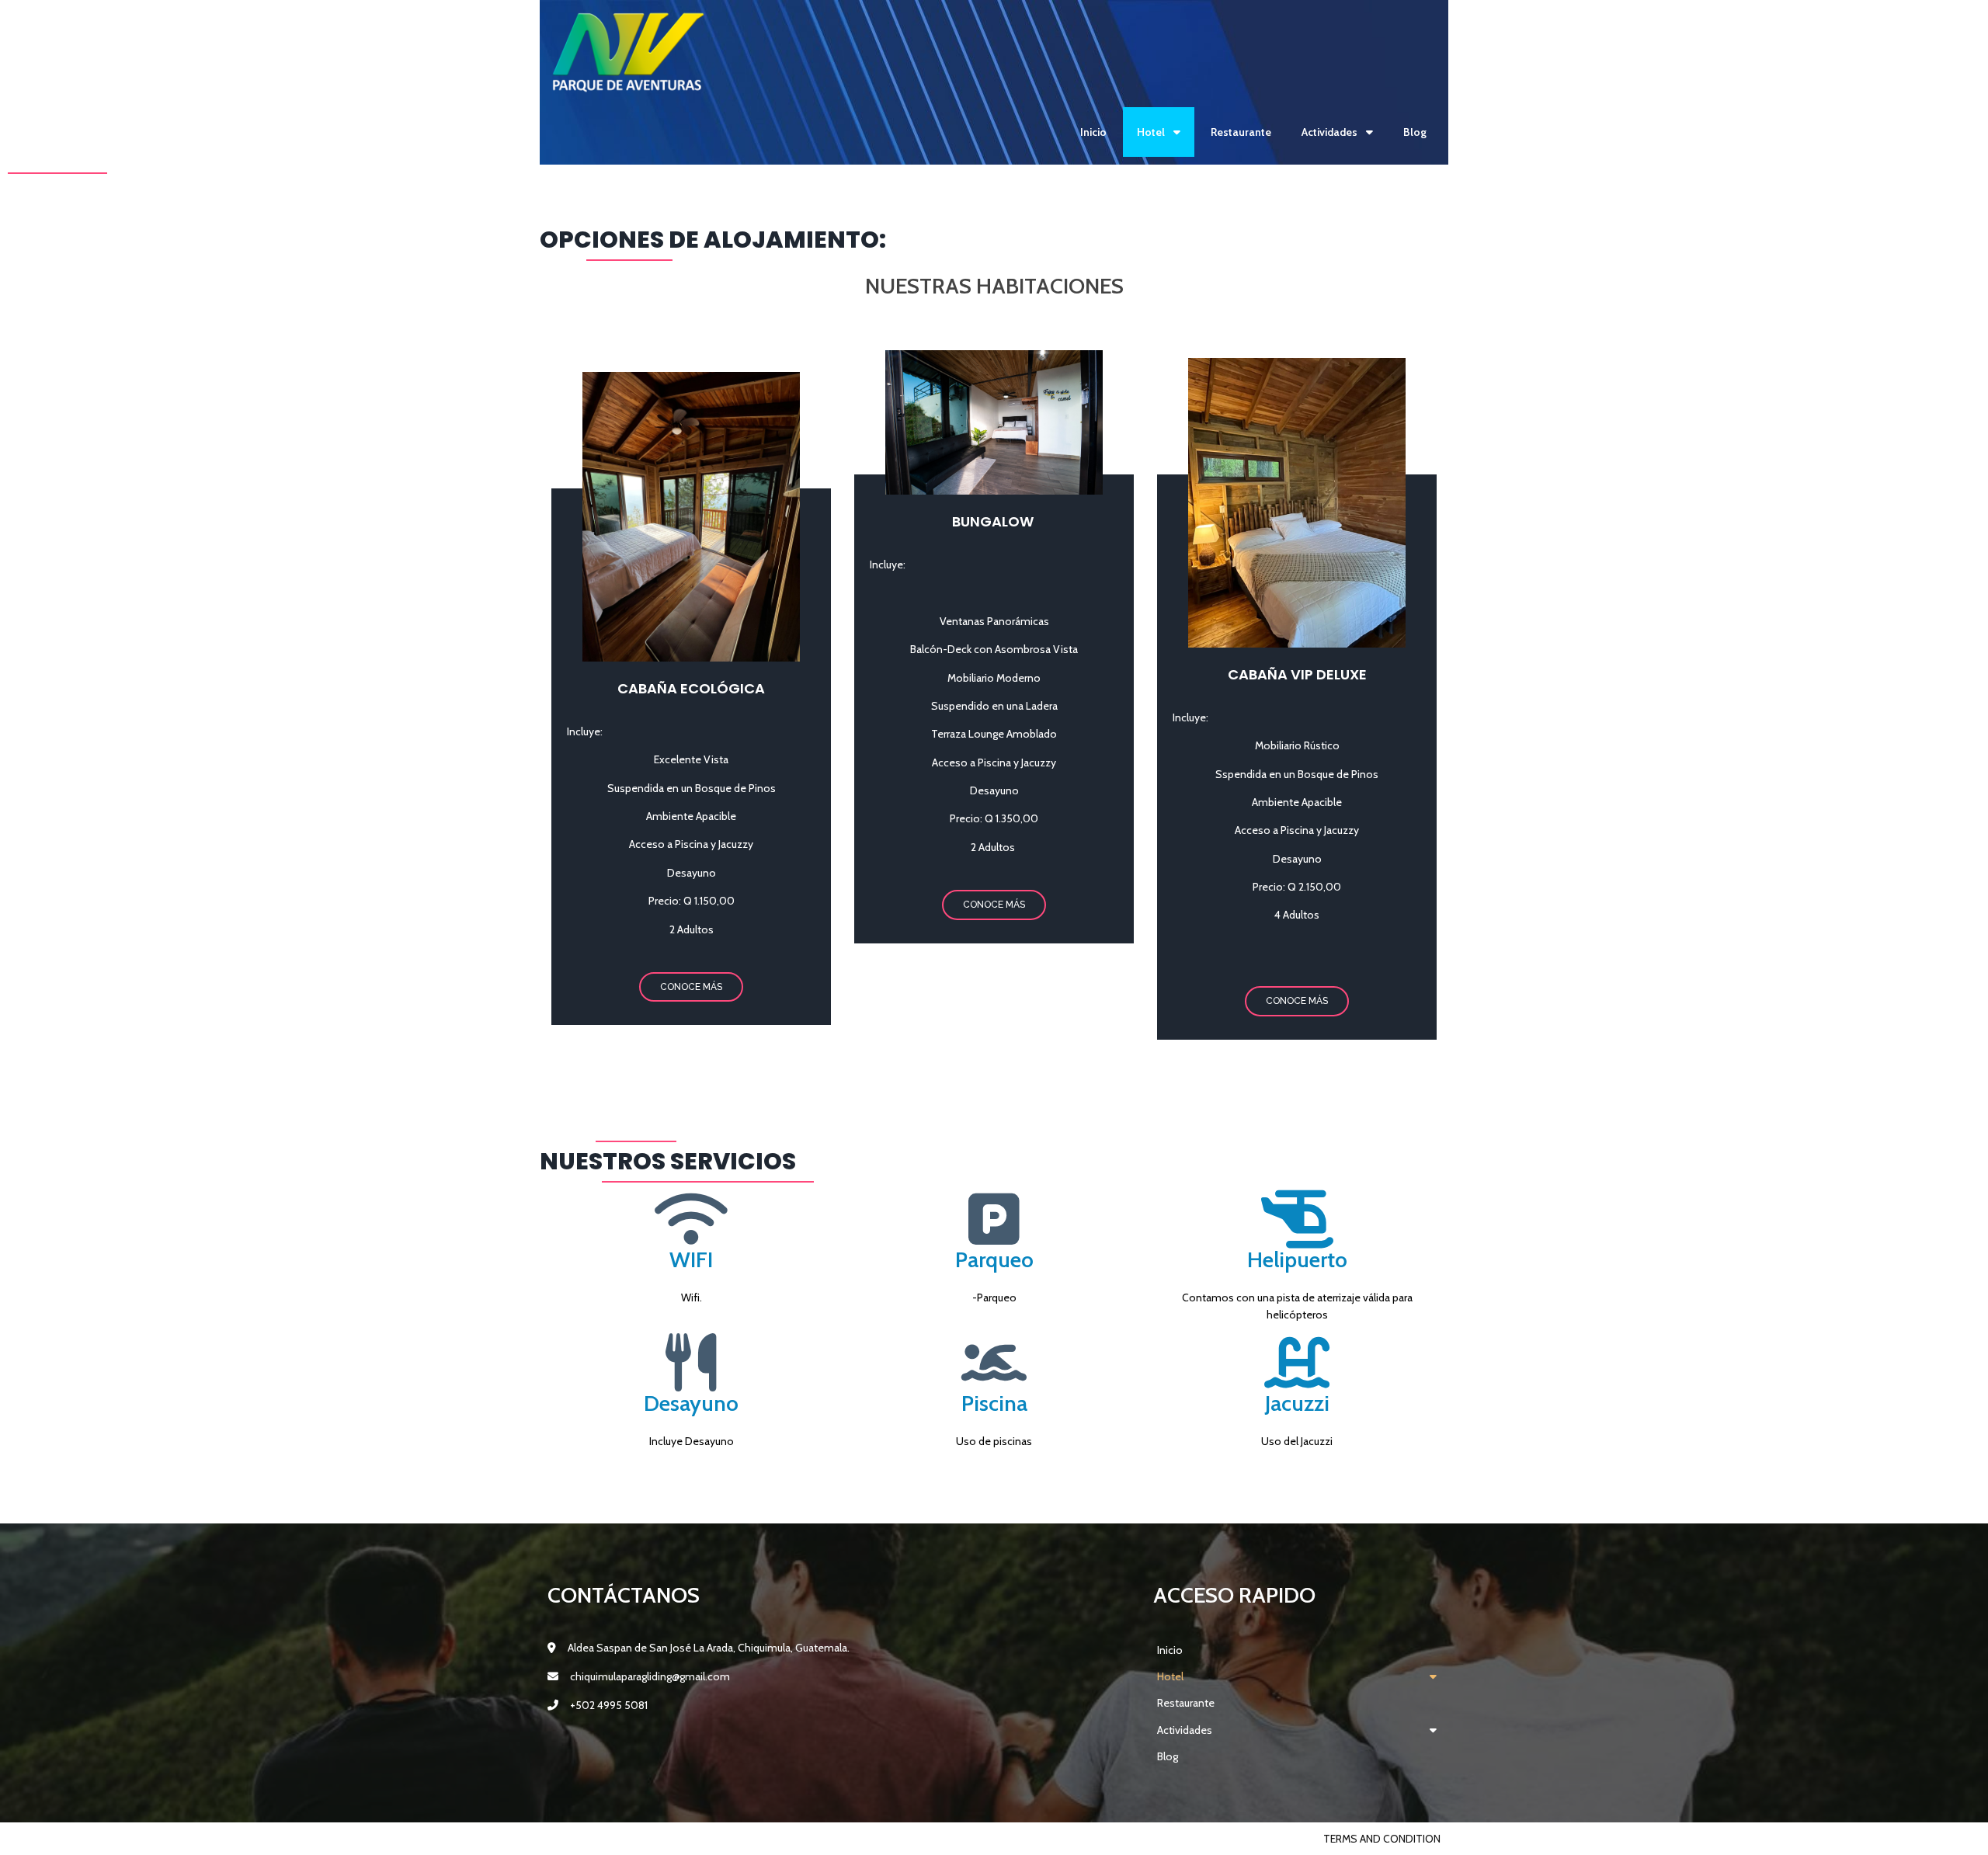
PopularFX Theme (805, 1839)
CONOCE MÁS (691, 987)
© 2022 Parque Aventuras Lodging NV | (653, 1839)
